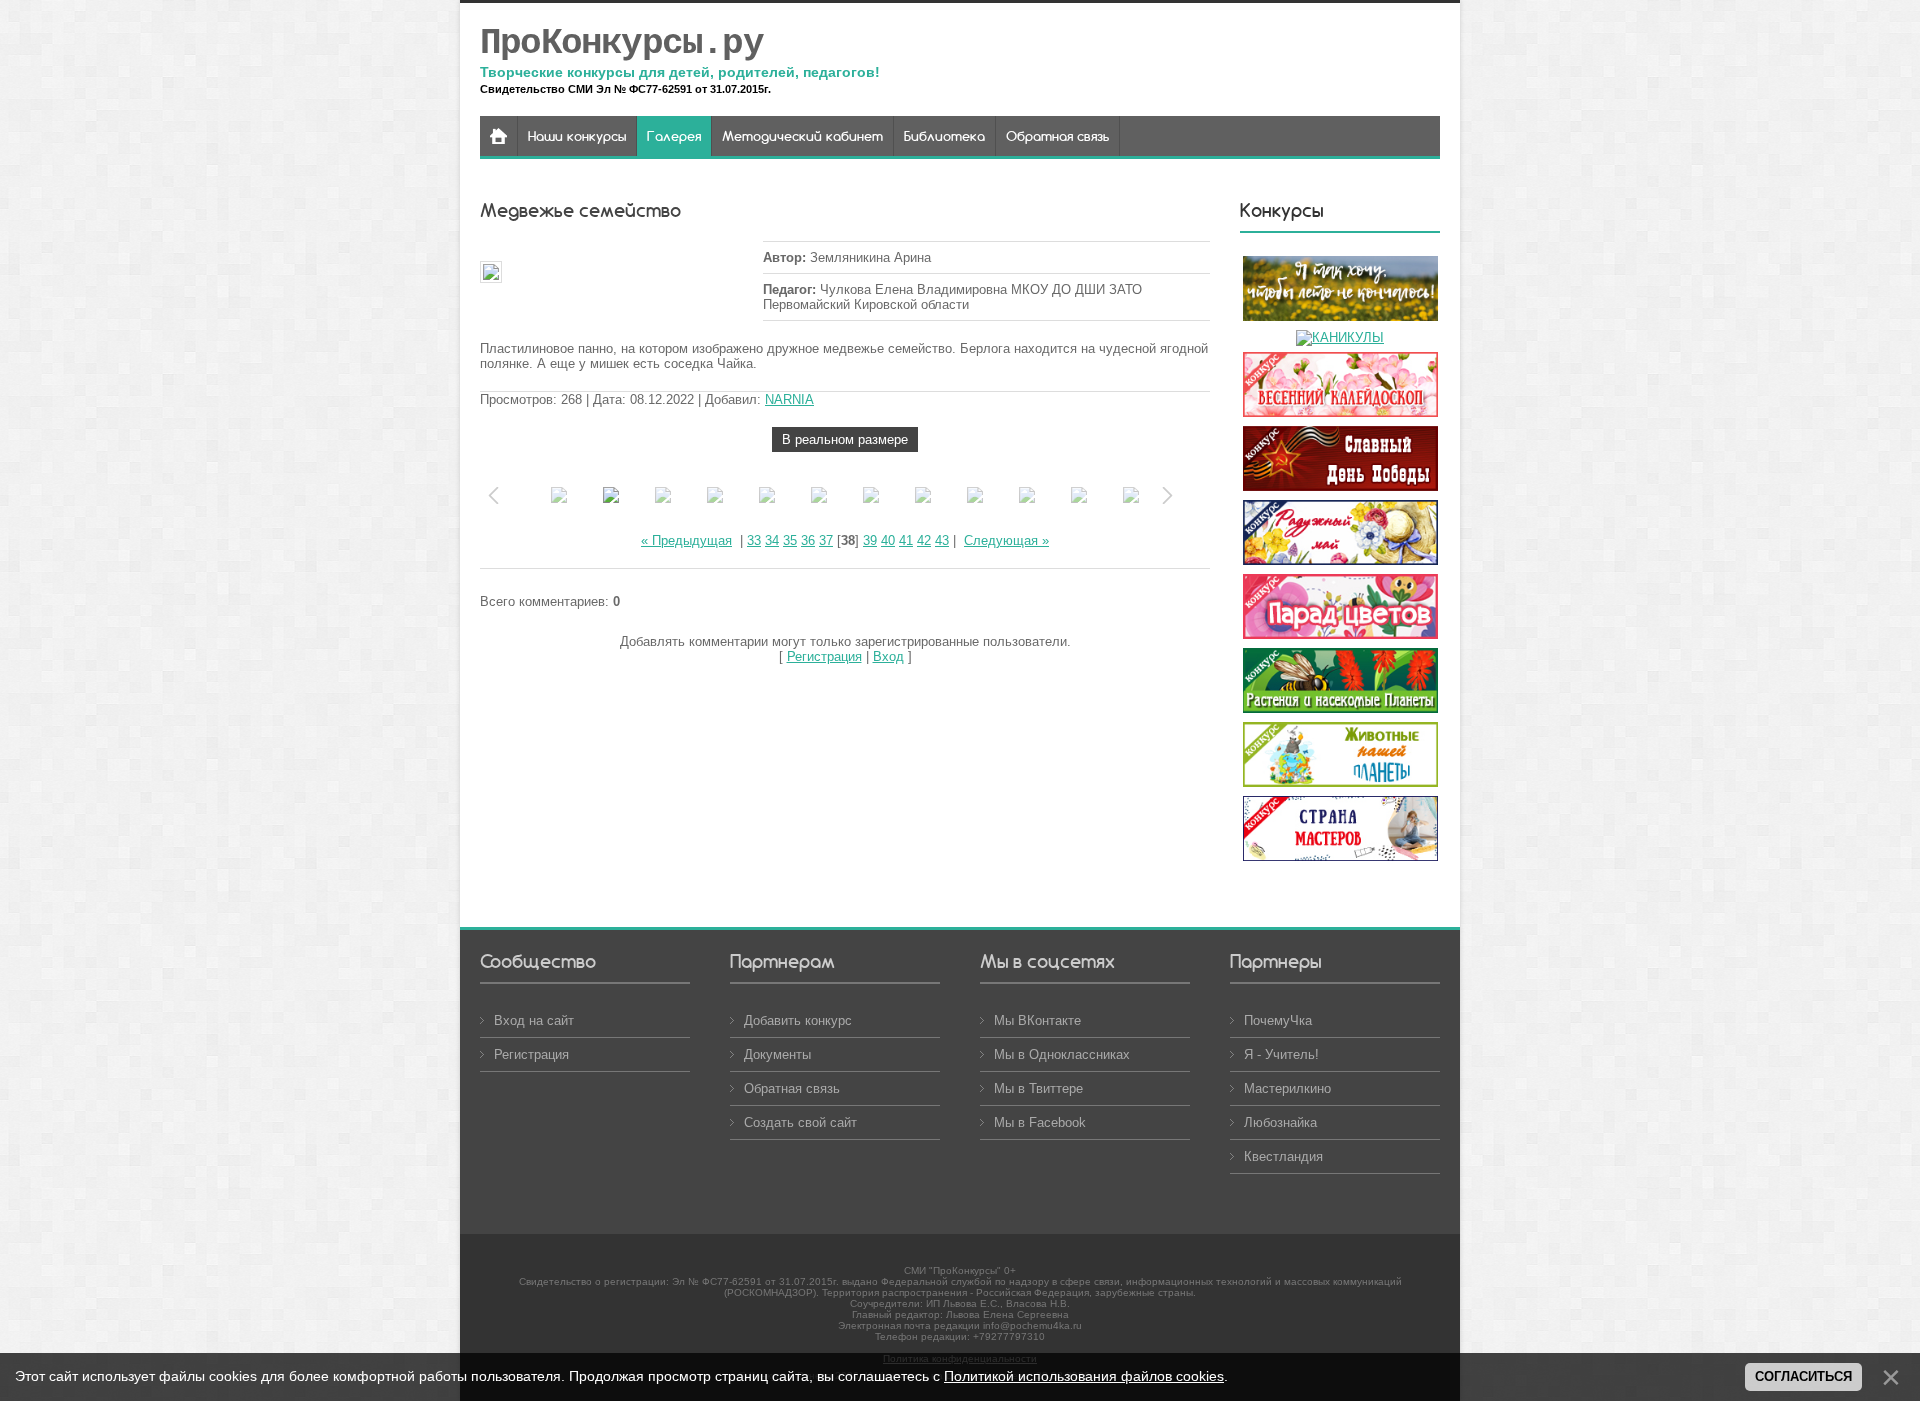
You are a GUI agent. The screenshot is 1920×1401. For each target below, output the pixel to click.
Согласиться (1803, 1376)
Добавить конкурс (798, 1020)
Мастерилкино (1287, 1088)
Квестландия (1283, 1156)
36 (808, 540)
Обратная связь (792, 1088)
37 (826, 540)
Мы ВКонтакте (1037, 1020)
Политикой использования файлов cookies (1084, 1376)
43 (942, 540)
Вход (888, 656)
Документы (777, 1054)
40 (888, 540)
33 (754, 540)
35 (790, 540)
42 (924, 540)
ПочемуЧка (1278, 1020)
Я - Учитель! (1281, 1054)
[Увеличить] (620, 273)
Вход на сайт (534, 1020)
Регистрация (824, 656)
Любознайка (1280, 1122)
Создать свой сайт (800, 1122)
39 (870, 540)
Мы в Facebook (1040, 1122)
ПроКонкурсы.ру (621, 43)
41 (906, 540)
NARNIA (789, 399)
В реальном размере (845, 439)
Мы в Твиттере (1038, 1088)
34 (772, 540)
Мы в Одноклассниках (1062, 1054)
